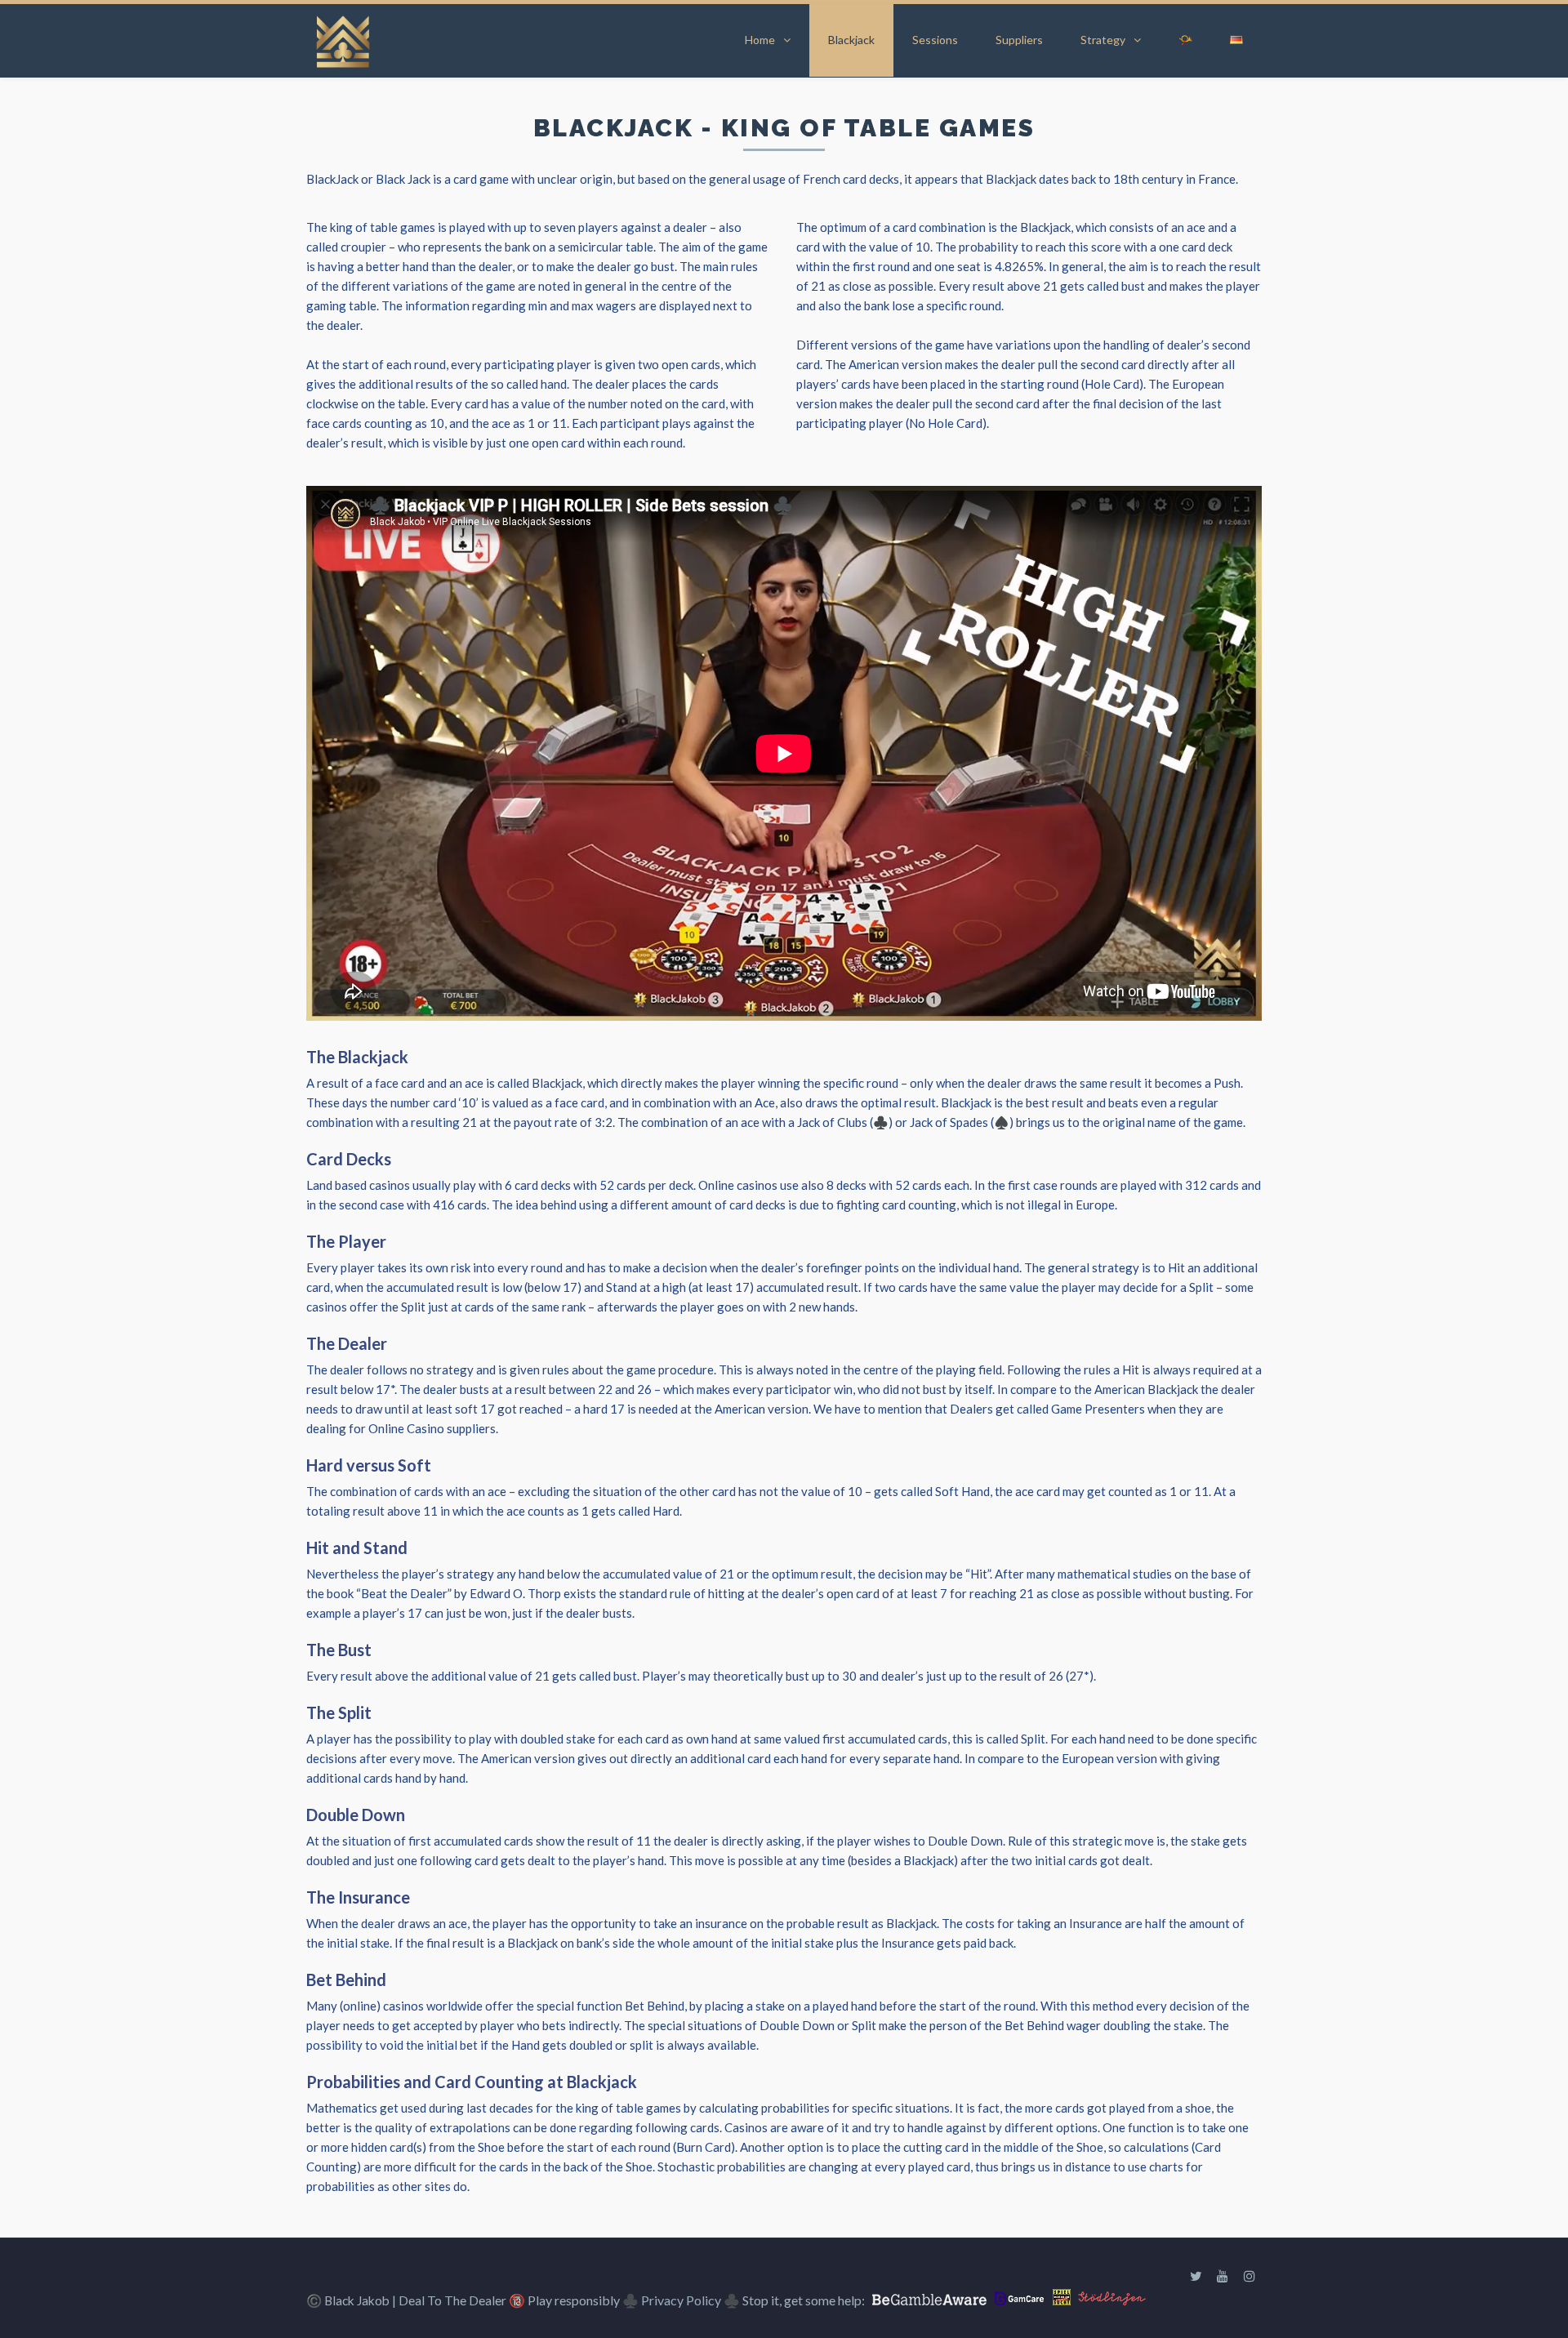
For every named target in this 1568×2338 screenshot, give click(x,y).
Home (760, 40)
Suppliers (1019, 40)
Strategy (1103, 40)
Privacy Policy (681, 2300)
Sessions (935, 40)
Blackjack (851, 40)
